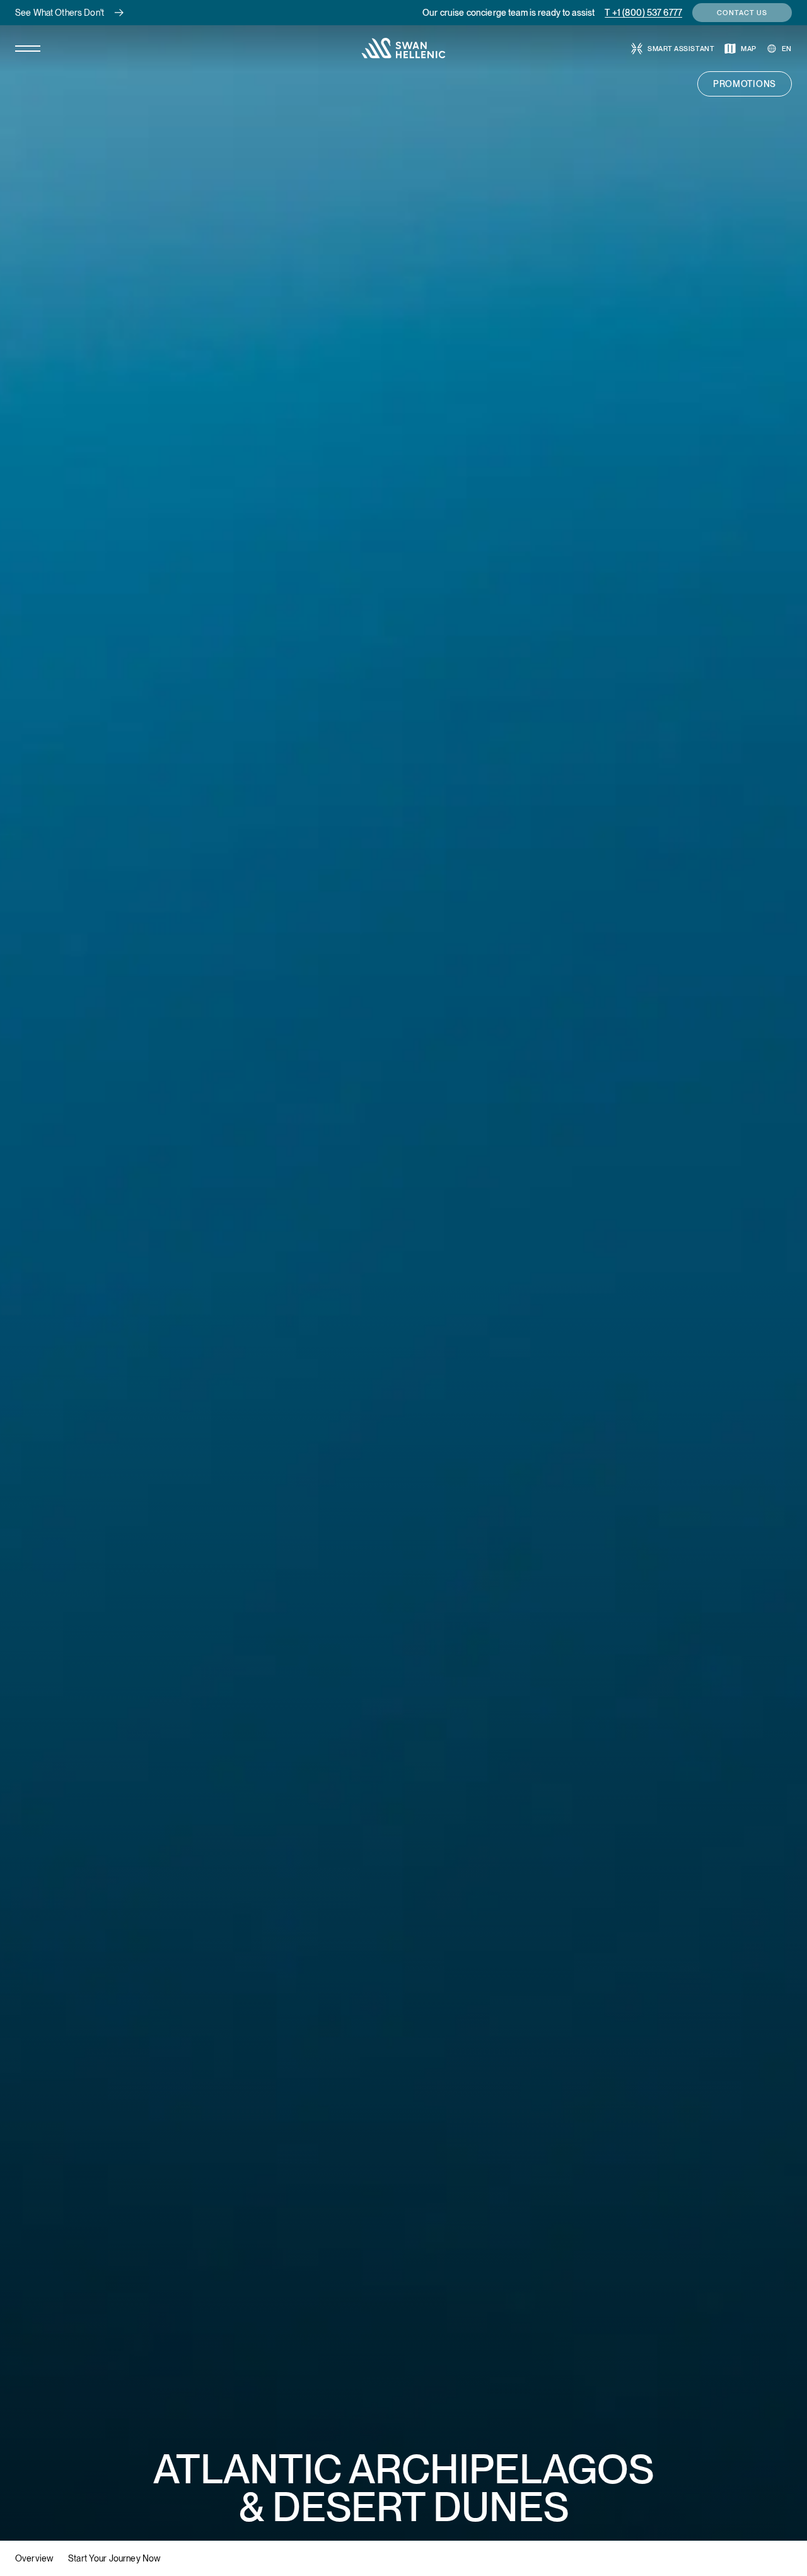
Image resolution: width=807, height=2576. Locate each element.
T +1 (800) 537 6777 (643, 13)
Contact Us (742, 13)
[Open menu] (28, 49)
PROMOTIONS (745, 84)
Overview (34, 2558)
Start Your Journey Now (114, 2558)
